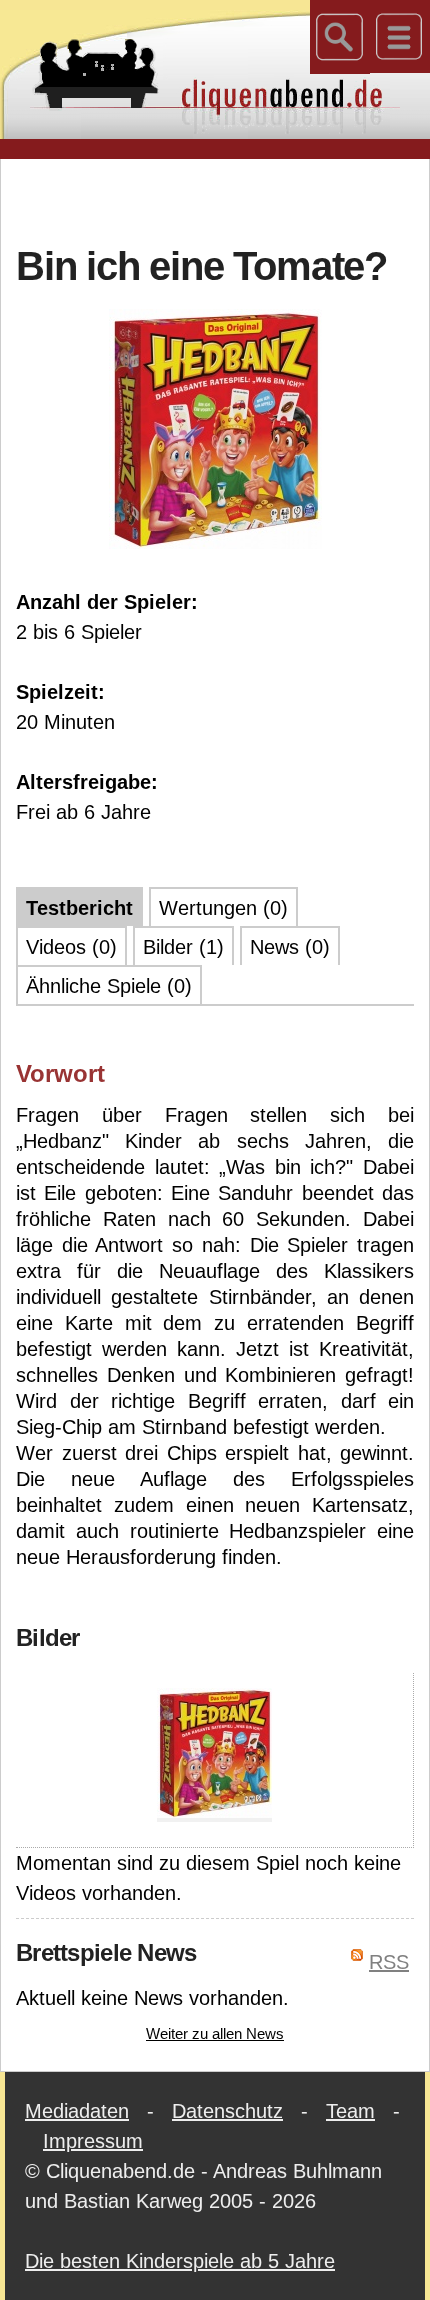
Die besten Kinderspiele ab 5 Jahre (180, 2261)
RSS (389, 1962)
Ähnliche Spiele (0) (109, 986)
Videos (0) (71, 947)
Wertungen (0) (223, 908)
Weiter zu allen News (215, 2033)
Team (350, 2111)
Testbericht (79, 908)
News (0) (290, 947)
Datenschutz (227, 2111)
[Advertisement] (223, 199)
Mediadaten (77, 2111)
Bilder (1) (183, 947)
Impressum (93, 2141)
